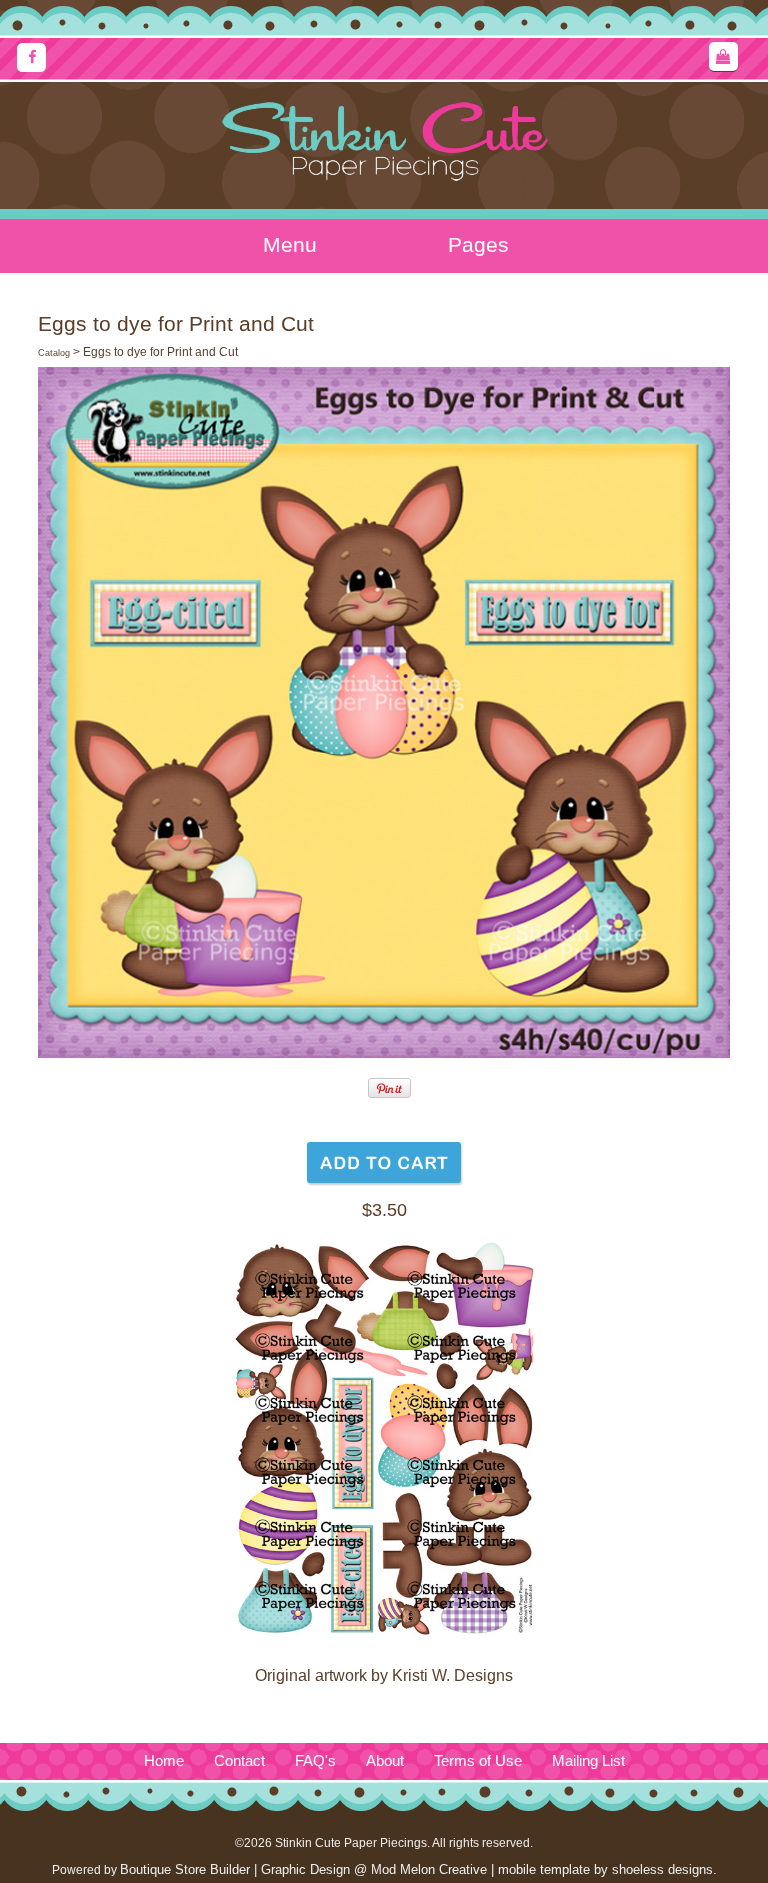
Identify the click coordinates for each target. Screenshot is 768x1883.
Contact (239, 1761)
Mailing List (588, 1761)
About (385, 1761)
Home (164, 1761)
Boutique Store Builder (185, 1869)
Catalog (54, 353)
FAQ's (315, 1761)
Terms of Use (478, 1761)
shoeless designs (662, 1869)
